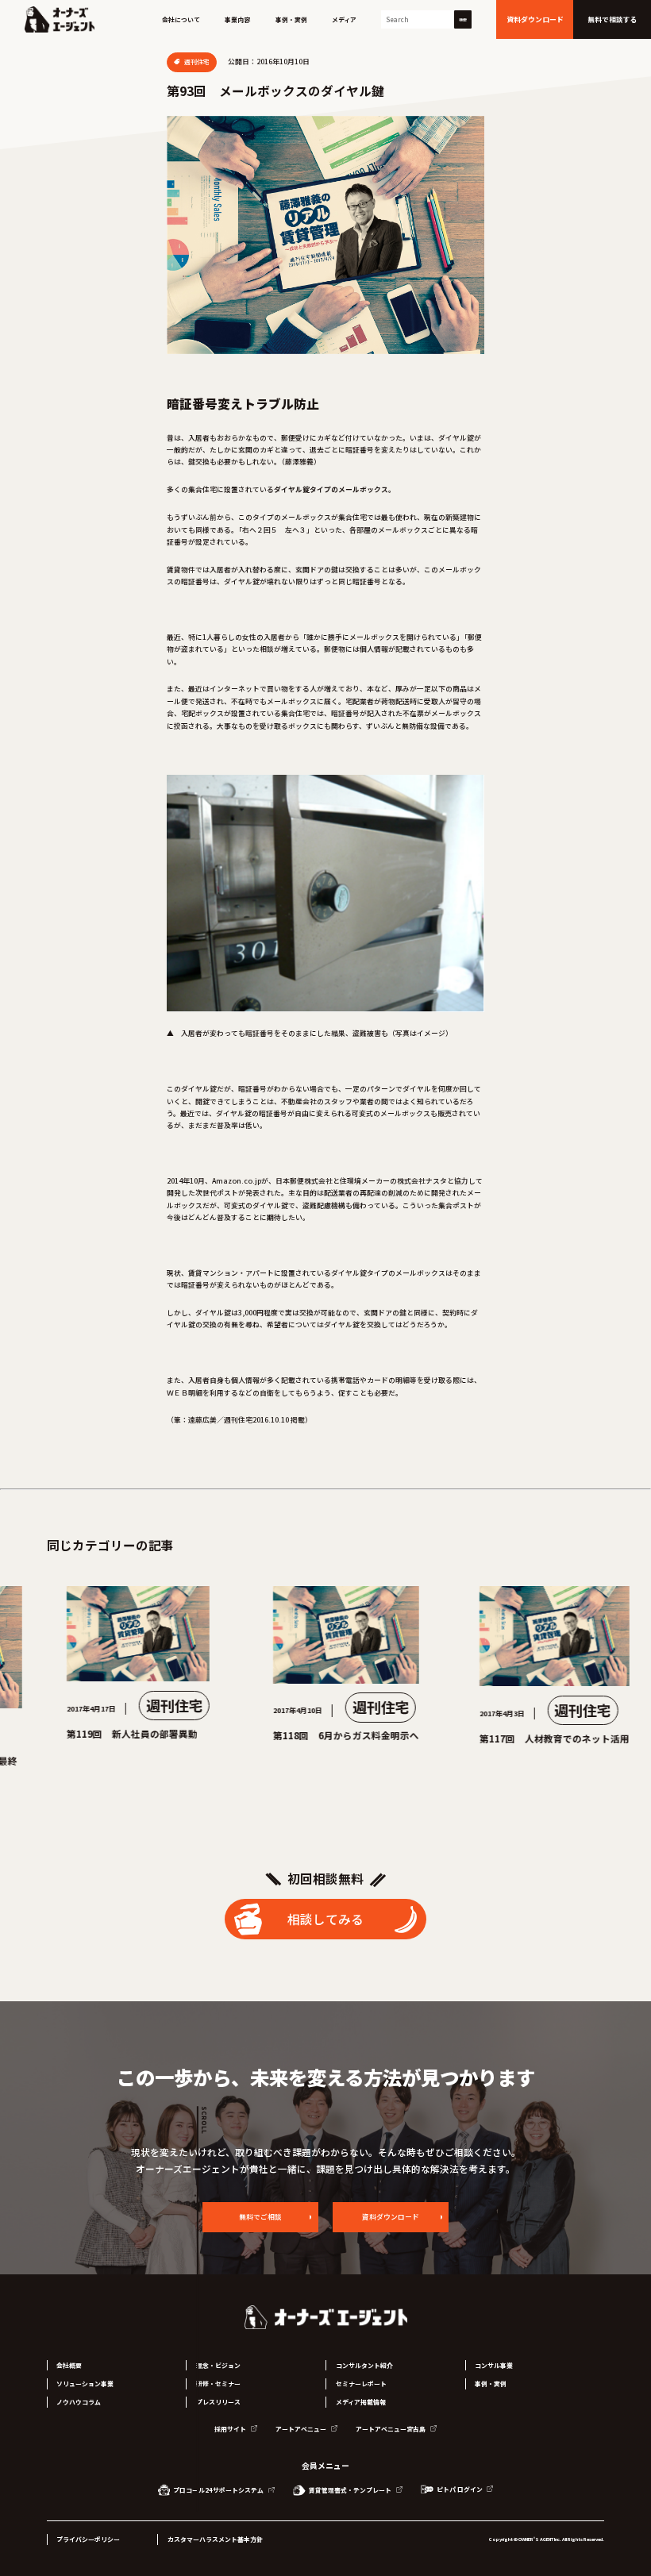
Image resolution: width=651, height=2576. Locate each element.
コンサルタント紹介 (364, 2365)
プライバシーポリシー (88, 2539)
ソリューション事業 (85, 2383)
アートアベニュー (302, 2429)
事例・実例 (291, 19)
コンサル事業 (494, 2365)
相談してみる (325, 1919)
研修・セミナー (218, 2383)
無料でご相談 (260, 2217)
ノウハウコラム (79, 2402)
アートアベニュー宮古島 (391, 2429)
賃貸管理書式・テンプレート (350, 2490)
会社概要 (69, 2365)
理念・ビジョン (218, 2365)
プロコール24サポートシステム (218, 2490)
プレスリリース (218, 2402)
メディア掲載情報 (361, 2402)
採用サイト (231, 2429)
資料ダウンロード (391, 2217)
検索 (463, 19)
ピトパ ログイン (460, 2489)
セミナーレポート (361, 2383)
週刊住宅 (196, 62)
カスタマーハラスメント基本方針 (215, 2539)
